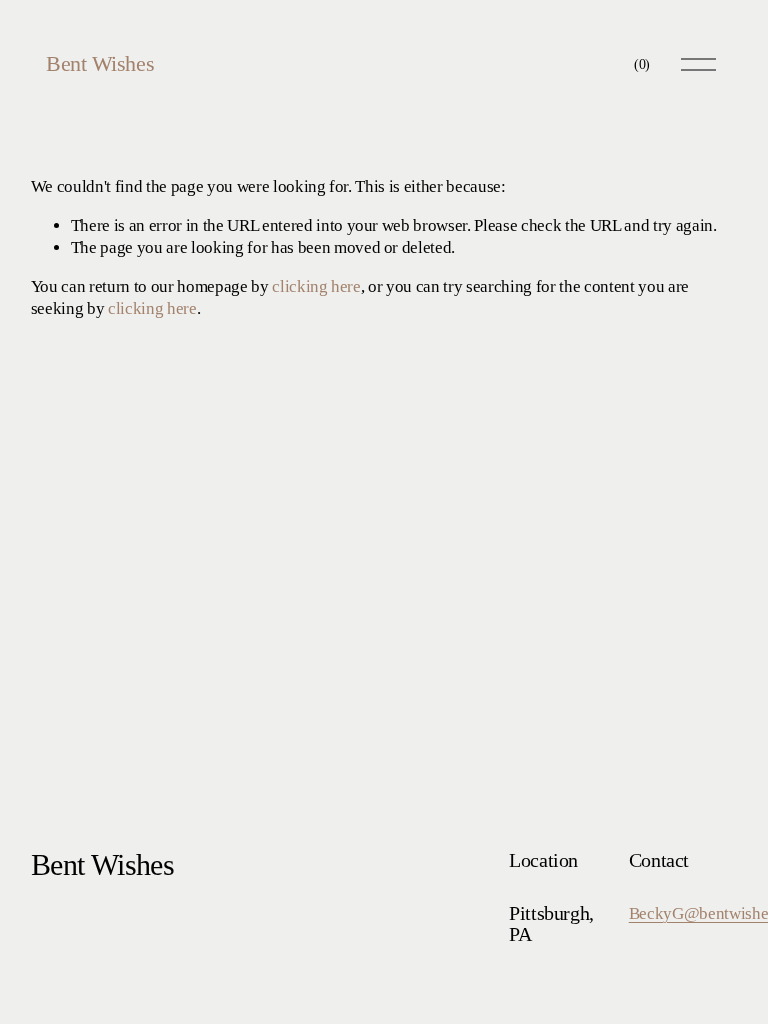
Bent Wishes (100, 63)
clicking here (316, 286)
